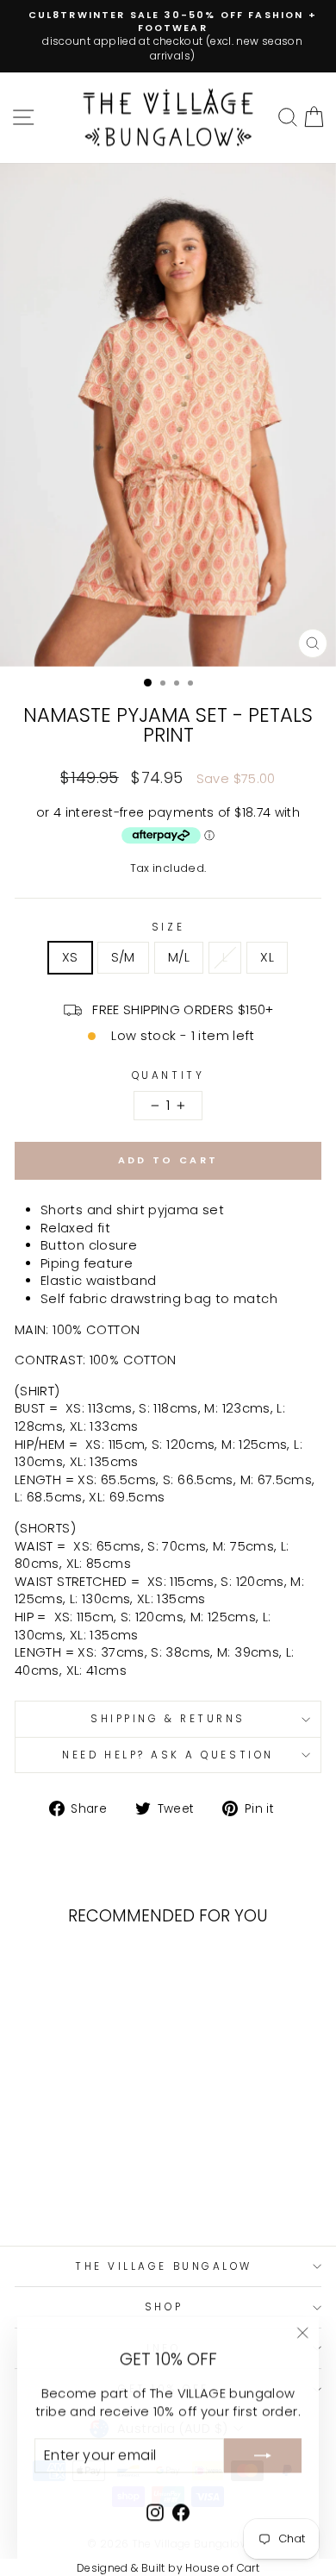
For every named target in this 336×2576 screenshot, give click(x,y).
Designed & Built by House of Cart (168, 2568)
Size (168, 927)
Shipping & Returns (168, 1719)
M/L (179, 957)
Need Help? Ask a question (168, 1755)
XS (70, 957)
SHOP (164, 2307)
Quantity (168, 1075)
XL (267, 957)
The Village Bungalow (164, 2266)
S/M (123, 957)
